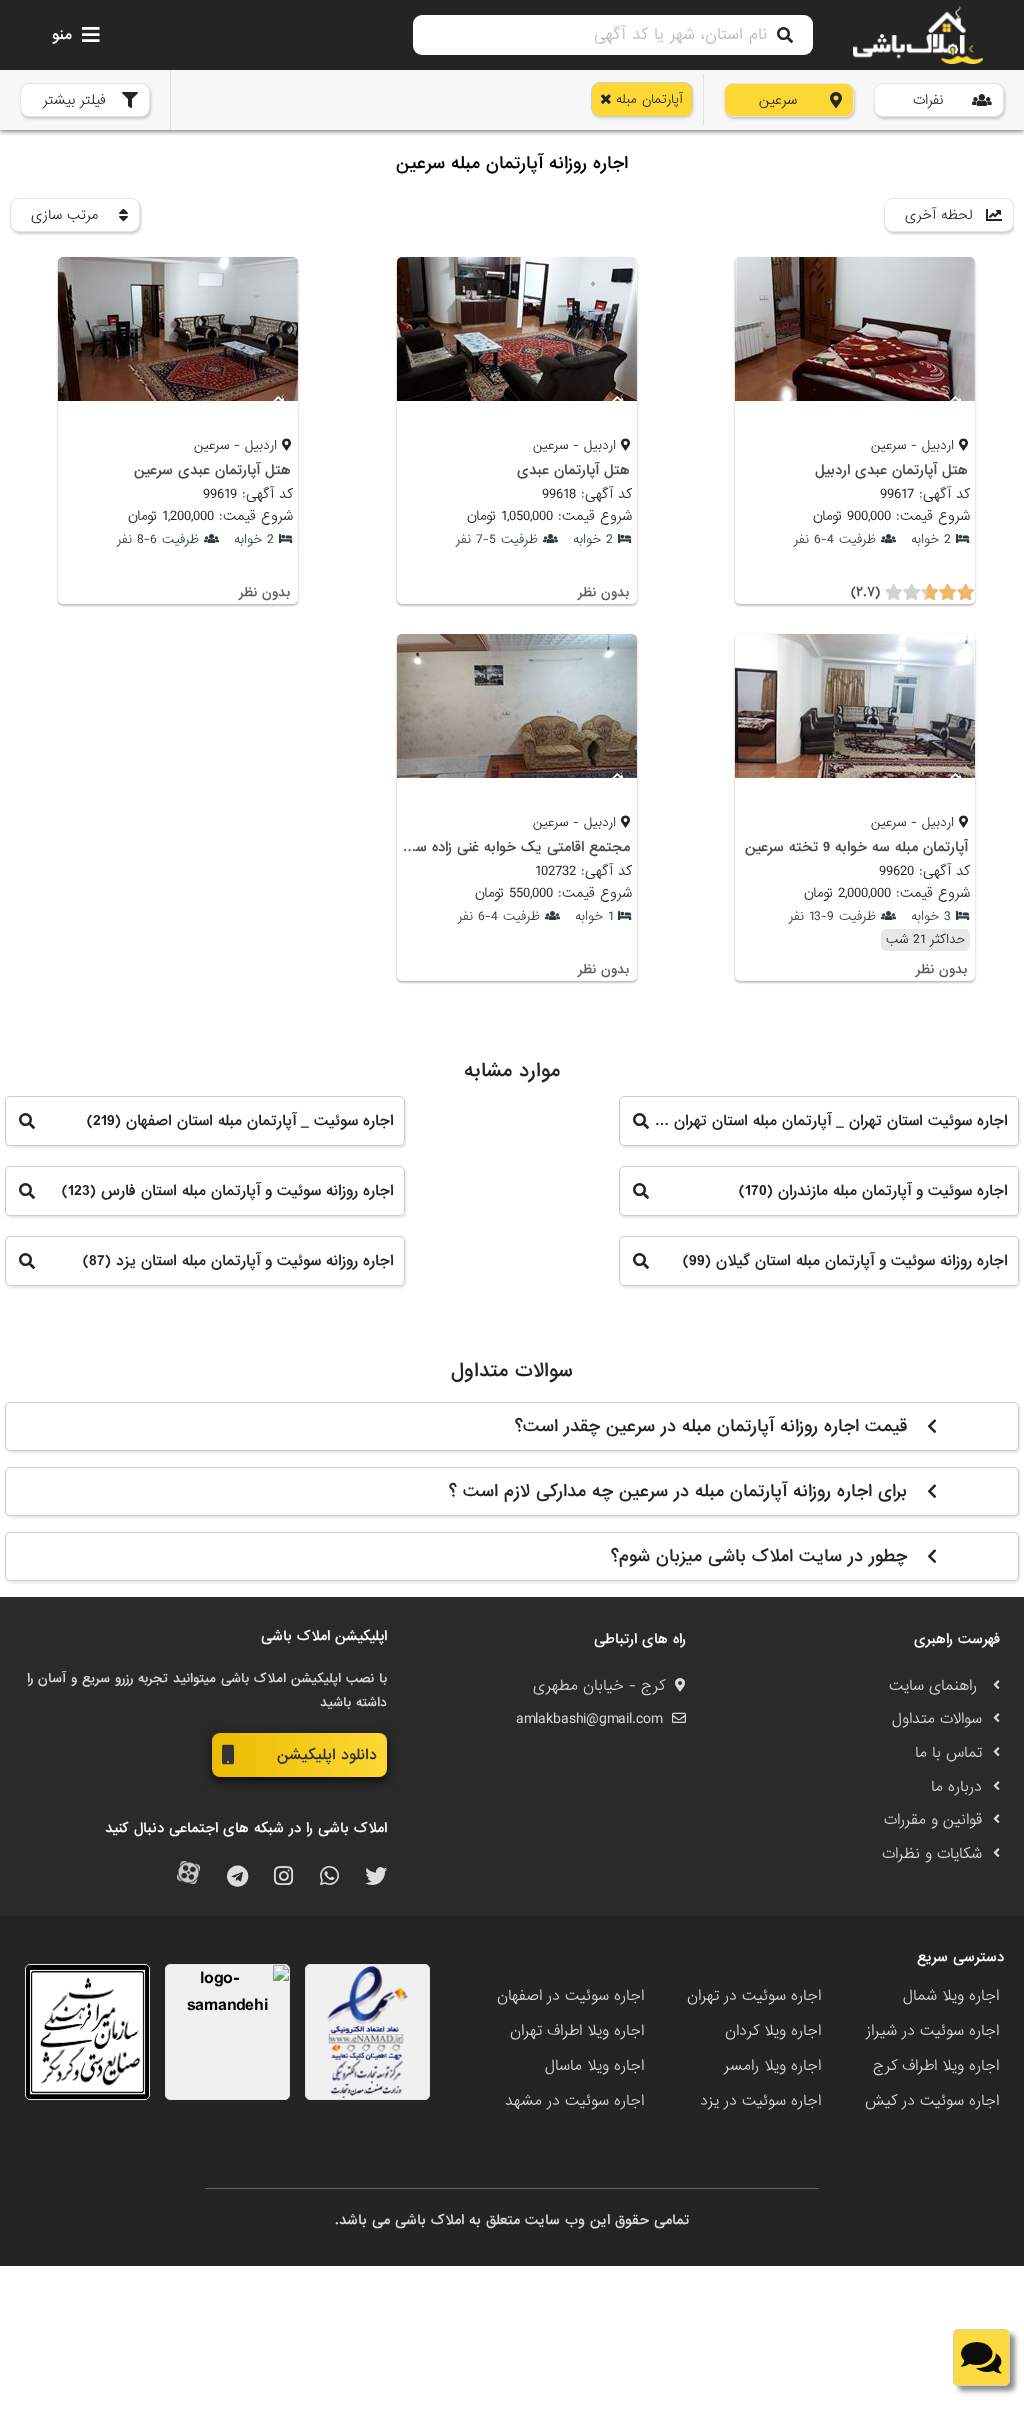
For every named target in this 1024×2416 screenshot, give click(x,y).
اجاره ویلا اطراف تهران (577, 2031)
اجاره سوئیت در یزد (760, 2101)
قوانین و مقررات (933, 1820)
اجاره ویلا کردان (773, 2031)
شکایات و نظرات (932, 1854)
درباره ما (956, 1787)
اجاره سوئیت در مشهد (574, 2101)
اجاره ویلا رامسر (772, 2066)
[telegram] (237, 1877)
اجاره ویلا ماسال (594, 2066)
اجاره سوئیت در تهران (754, 1996)
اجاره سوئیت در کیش (932, 2101)
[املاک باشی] (918, 35)
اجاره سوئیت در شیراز (932, 2031)
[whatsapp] (329, 1877)
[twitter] (376, 1877)
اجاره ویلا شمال (951, 1996)
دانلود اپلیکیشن (327, 1755)
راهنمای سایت (935, 1686)
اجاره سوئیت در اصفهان (570, 1996)
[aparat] (188, 1877)
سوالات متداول (937, 1719)
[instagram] (283, 1877)
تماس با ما (948, 1753)
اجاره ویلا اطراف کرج (936, 2066)
